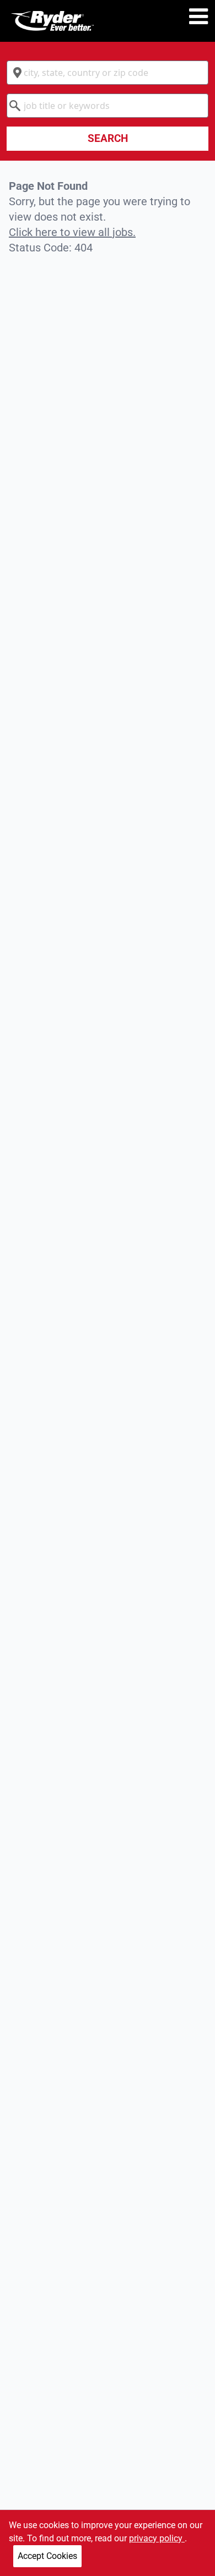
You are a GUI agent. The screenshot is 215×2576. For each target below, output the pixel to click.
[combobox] (108, 73)
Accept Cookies (47, 2556)
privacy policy (157, 2538)
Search (108, 138)
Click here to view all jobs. (72, 232)
